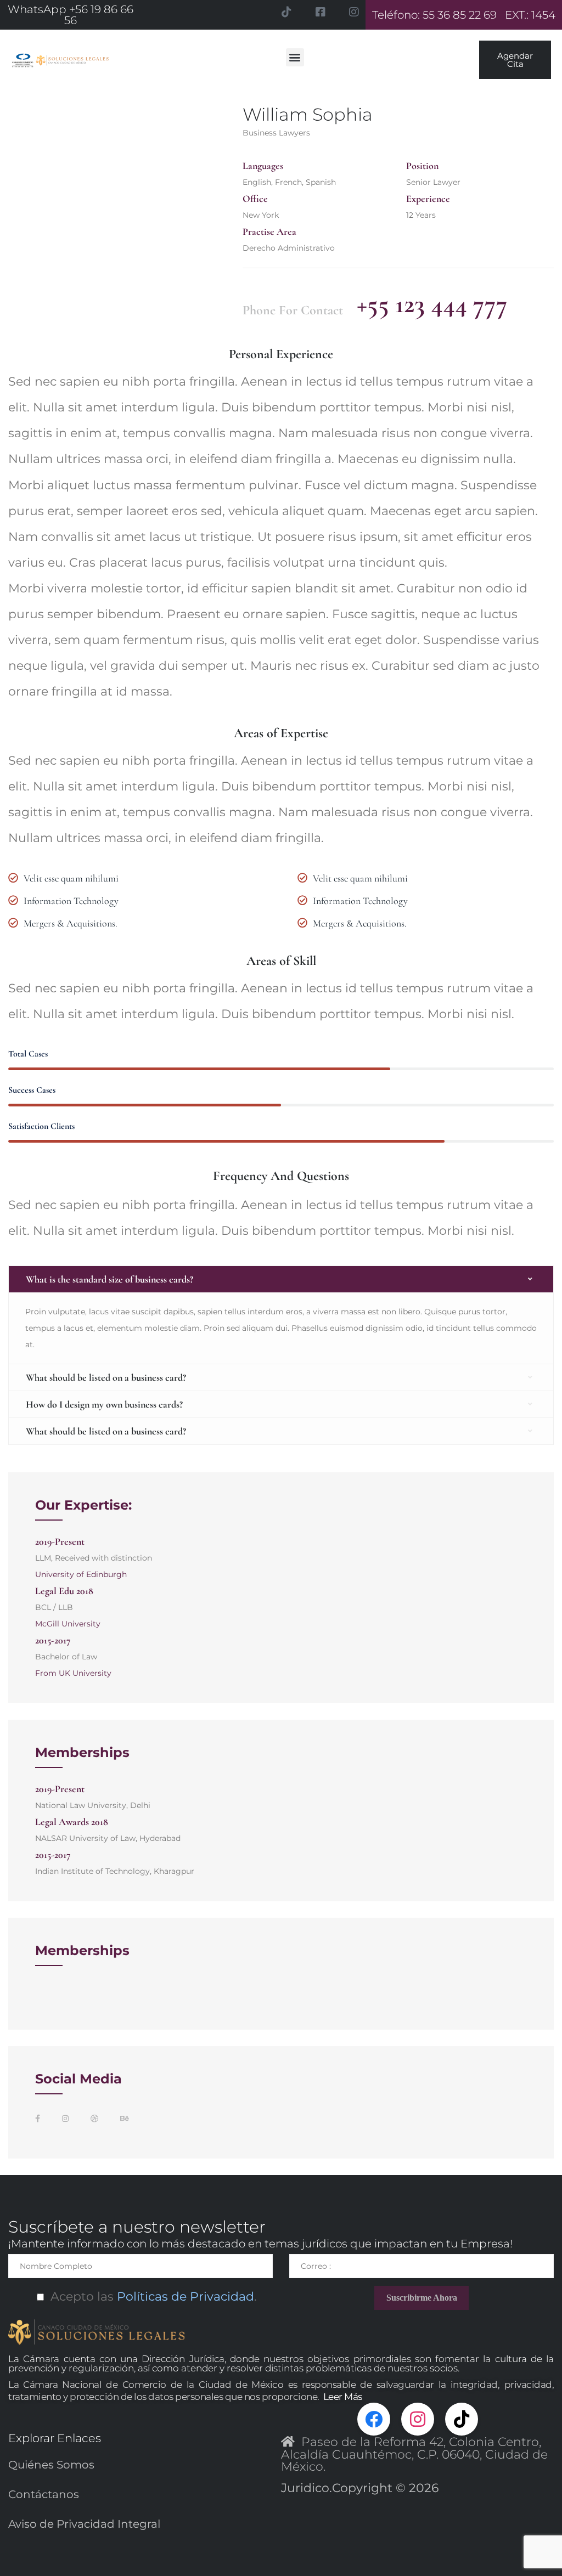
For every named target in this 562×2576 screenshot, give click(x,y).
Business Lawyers (276, 133)
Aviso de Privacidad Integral (84, 2524)
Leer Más (343, 2397)
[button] (295, 57)
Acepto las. (150, 2297)
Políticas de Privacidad (184, 2297)
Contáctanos (44, 2494)
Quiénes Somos (51, 2465)
